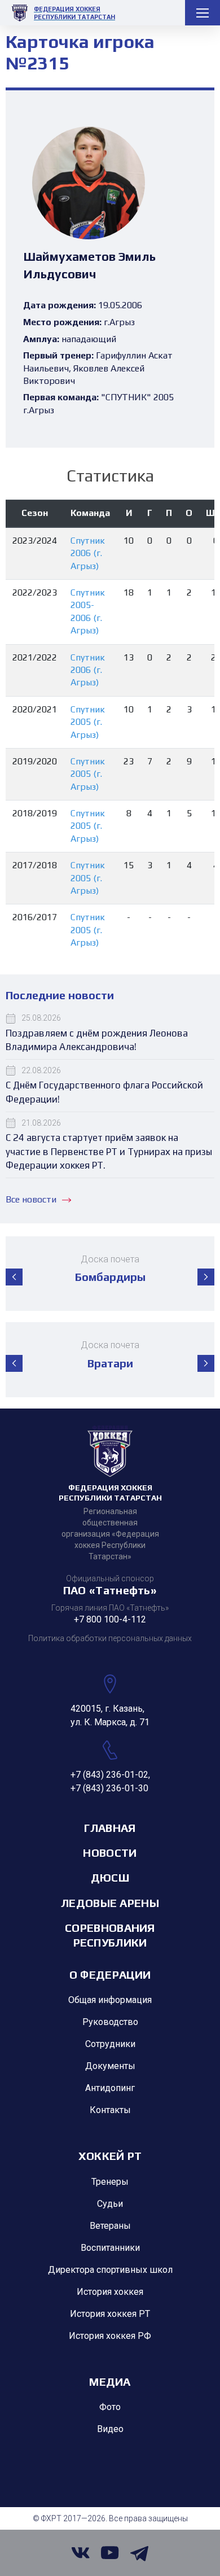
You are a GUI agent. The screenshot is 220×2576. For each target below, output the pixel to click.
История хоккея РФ (110, 2336)
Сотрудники (110, 2044)
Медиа (110, 2382)
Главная (110, 1828)
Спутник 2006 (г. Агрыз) (88, 553)
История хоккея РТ (110, 2314)
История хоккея (110, 2292)
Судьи (110, 2204)
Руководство (110, 2022)
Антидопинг (110, 2088)
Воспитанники (110, 2248)
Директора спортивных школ (110, 2270)
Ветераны (110, 2226)
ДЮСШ (110, 1877)
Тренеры (110, 2182)
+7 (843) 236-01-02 (109, 1775)
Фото (110, 2407)
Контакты (110, 2110)
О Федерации (110, 1974)
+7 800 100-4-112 (110, 1619)
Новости (110, 1853)
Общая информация (110, 2000)
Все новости (31, 1199)
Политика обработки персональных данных (110, 1638)
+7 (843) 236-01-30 (109, 1788)
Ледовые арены (110, 1903)
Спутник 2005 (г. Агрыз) (88, 722)
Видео (110, 2429)
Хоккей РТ (110, 2156)
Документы (110, 2066)
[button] (14, 1277)
